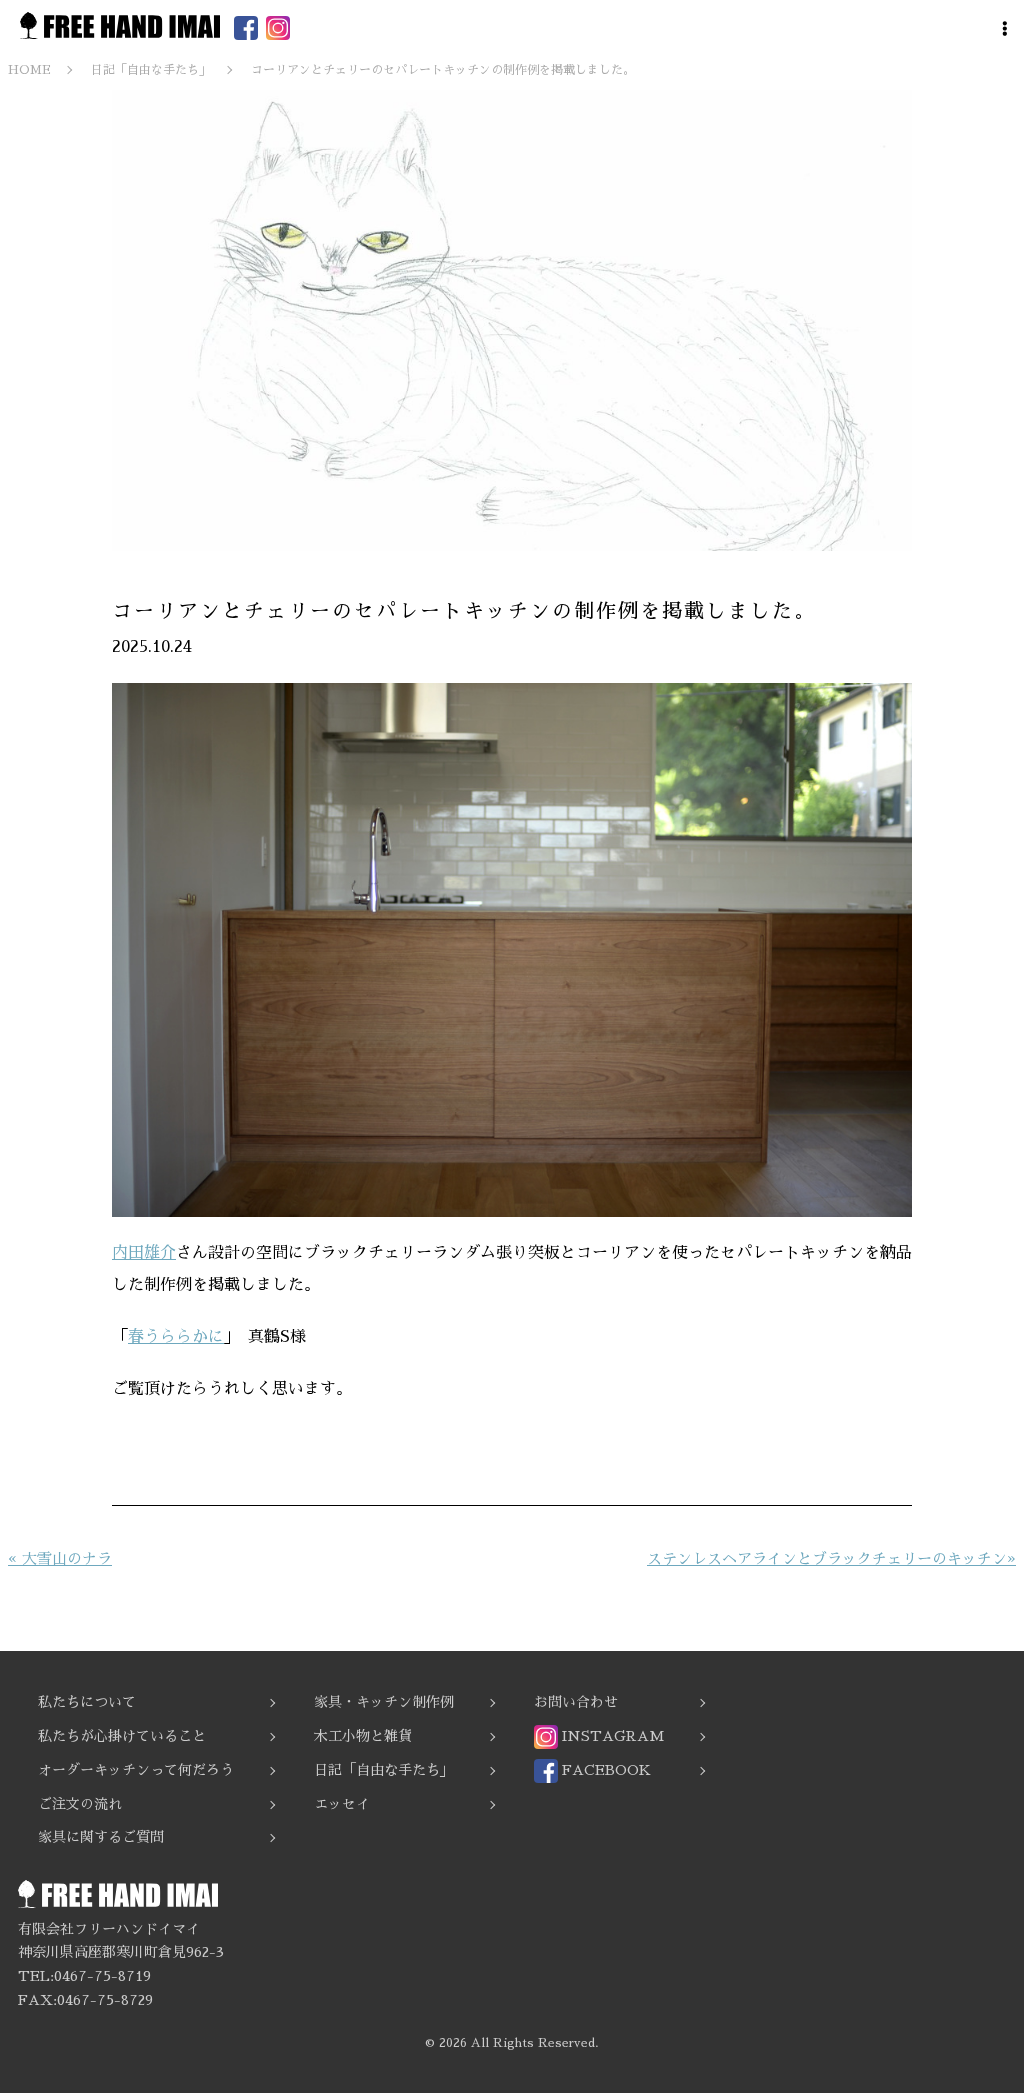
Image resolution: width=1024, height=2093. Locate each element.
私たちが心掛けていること (122, 1736)
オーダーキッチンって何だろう (136, 1770)
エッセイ (342, 1804)
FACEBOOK (604, 1770)
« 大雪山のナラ (60, 1558)
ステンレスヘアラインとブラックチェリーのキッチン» (831, 1558)
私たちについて (87, 1702)
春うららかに (176, 1337)
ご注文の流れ (80, 1804)
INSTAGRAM (611, 1736)
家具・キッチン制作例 (384, 1702)
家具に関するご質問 (101, 1837)
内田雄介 (144, 1253)
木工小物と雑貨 (363, 1736)
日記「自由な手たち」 (384, 1770)
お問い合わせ (576, 1702)
